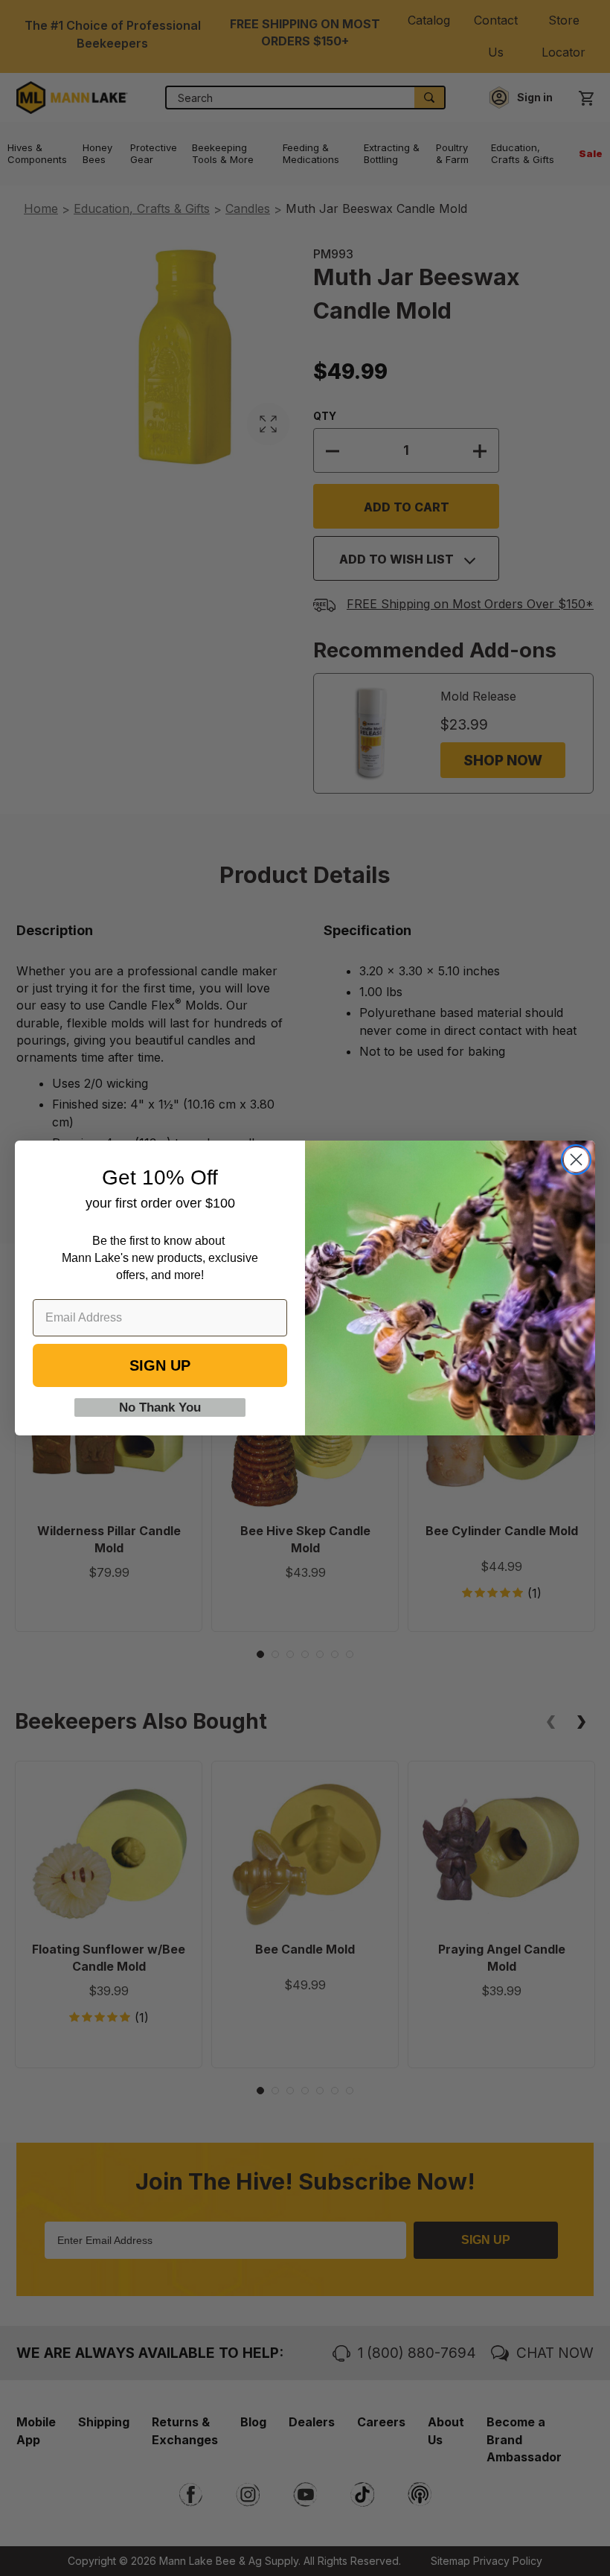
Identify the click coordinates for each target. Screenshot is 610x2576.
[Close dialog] (576, 1160)
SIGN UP (160, 1365)
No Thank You (160, 1407)
